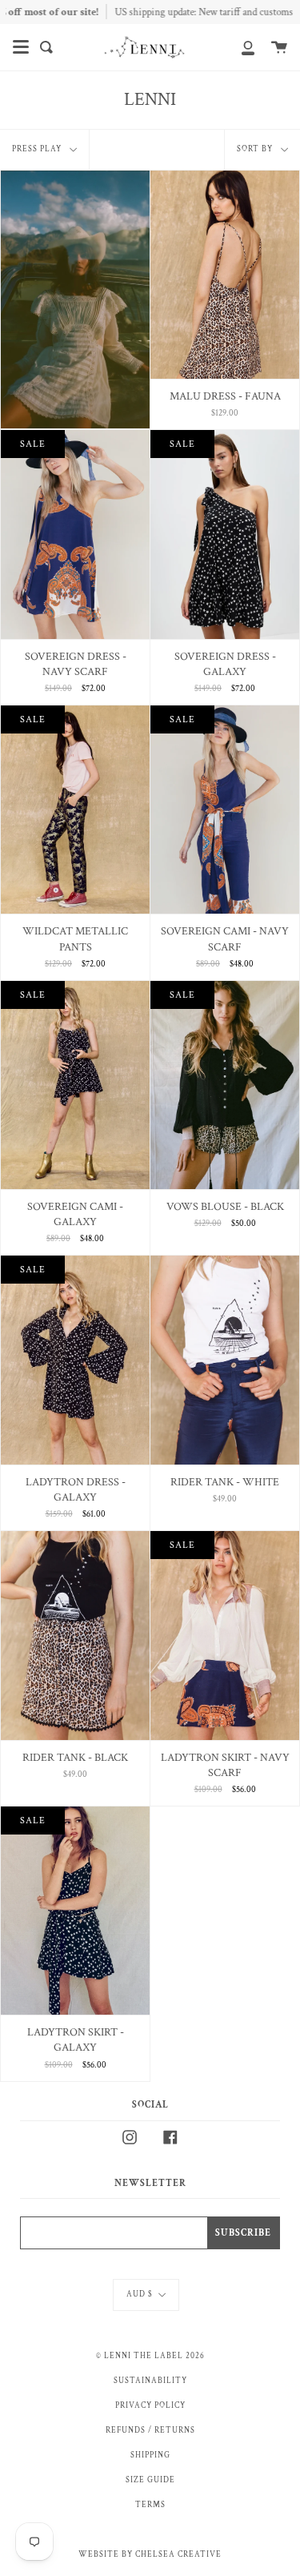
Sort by (256, 149)
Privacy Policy (150, 2405)
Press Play (38, 149)
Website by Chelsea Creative (150, 2554)
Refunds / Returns (150, 2430)
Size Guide (150, 2480)
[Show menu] (21, 47)
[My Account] (239, 47)
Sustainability (150, 2381)
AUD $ (140, 2294)
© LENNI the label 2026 (150, 2356)
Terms (150, 2505)
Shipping (150, 2455)
